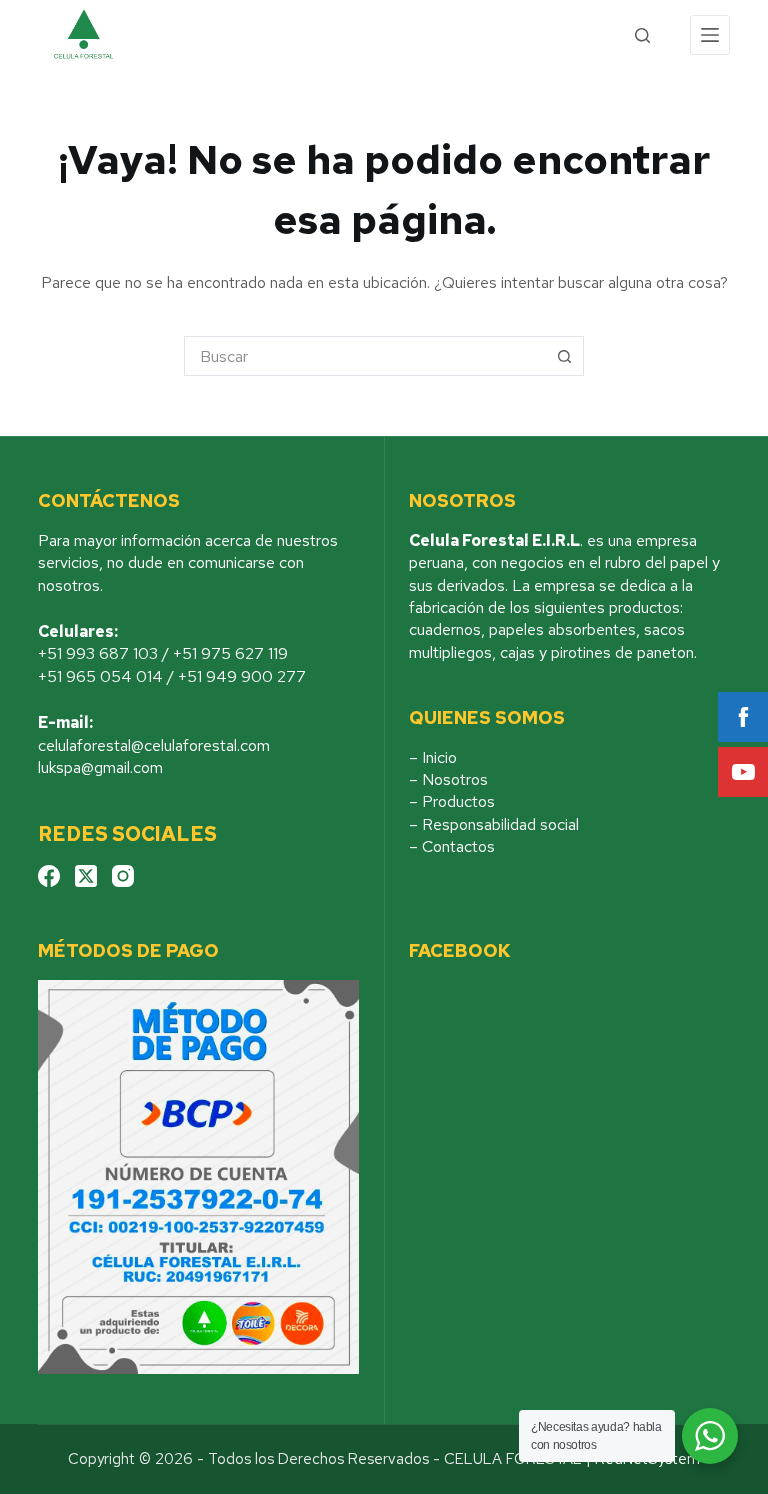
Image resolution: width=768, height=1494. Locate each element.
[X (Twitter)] (86, 876)
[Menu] (710, 35)
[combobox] (365, 356)
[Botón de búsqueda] (564, 356)
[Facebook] (49, 876)
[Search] (642, 35)
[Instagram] (123, 876)
